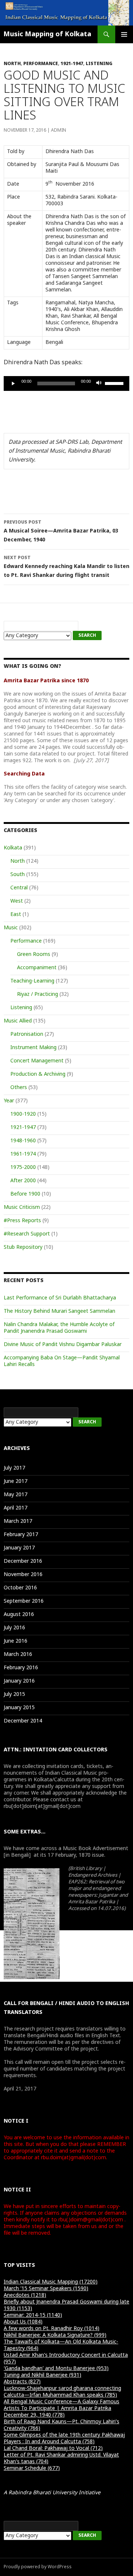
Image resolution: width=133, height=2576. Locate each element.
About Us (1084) (23, 2322)
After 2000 (23, 1181)
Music (11, 928)
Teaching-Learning (32, 981)
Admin (59, 131)
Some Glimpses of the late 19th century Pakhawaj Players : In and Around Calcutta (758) (64, 2439)
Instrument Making (33, 1048)
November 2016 (23, 1575)
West (17, 901)
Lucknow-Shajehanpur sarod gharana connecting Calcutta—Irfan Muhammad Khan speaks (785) (62, 2392)
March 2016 (18, 1655)
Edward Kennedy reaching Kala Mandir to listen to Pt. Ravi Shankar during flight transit (66, 567)
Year (9, 1101)
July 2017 (14, 1468)
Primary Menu (124, 34)
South (18, 875)
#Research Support (27, 1234)
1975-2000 (23, 1168)
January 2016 (19, 1681)
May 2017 (16, 1495)
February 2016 (21, 1668)
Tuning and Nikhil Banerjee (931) (42, 2375)
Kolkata (13, 848)
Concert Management (37, 1061)
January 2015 (19, 1708)
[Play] (13, 383)
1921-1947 (72, 64)
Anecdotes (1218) (25, 2296)
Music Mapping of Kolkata (47, 34)
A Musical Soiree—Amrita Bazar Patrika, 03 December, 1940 (61, 532)
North (12, 64)
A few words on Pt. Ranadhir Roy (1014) (52, 2329)
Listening (99, 64)
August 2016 (19, 1615)
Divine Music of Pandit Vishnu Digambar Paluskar (63, 1345)
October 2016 (20, 1588)
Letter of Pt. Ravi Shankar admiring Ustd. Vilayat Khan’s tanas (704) (61, 2459)
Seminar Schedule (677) (32, 2469)
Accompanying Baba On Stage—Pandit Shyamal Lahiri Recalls (62, 1361)
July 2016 (14, 1628)
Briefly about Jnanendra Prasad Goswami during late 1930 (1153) (66, 2305)
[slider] (115, 383)
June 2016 (16, 1641)
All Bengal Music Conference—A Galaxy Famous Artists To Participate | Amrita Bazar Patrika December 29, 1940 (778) (62, 2409)
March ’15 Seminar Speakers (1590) (46, 2289)
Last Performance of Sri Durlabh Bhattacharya (60, 1298)
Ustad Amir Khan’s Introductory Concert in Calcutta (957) (66, 2359)
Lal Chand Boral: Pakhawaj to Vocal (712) (53, 2449)
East (16, 915)
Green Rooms (34, 955)
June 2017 (16, 1482)
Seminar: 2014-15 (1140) (33, 2315)
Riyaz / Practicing (37, 995)
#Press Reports (22, 1221)
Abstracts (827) (22, 2382)
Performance (41, 64)
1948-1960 (23, 1141)
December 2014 (23, 1721)
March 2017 (18, 1522)
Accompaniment (37, 968)
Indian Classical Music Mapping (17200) (51, 2282)
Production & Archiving (38, 1074)
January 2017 (19, 1548)
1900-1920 (23, 1114)
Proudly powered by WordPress (38, 2567)
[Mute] (99, 383)
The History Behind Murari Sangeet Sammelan (59, 1311)
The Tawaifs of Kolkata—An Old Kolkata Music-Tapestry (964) (61, 2345)
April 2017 (16, 1508)
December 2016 (23, 1561)
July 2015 (14, 1695)
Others (19, 1088)
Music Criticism (22, 1208)
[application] (66, 383)
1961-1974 (23, 1154)
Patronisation (27, 1035)
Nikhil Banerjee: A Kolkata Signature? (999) (55, 2335)
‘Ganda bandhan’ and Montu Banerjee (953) (56, 2369)
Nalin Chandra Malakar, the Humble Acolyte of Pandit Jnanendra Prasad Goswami (59, 1328)
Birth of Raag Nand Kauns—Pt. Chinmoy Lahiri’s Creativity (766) (62, 2425)
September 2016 (24, 1601)
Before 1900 (25, 1194)
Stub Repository (23, 1248)
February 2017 (21, 1535)
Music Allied (18, 1021)
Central (19, 888)
